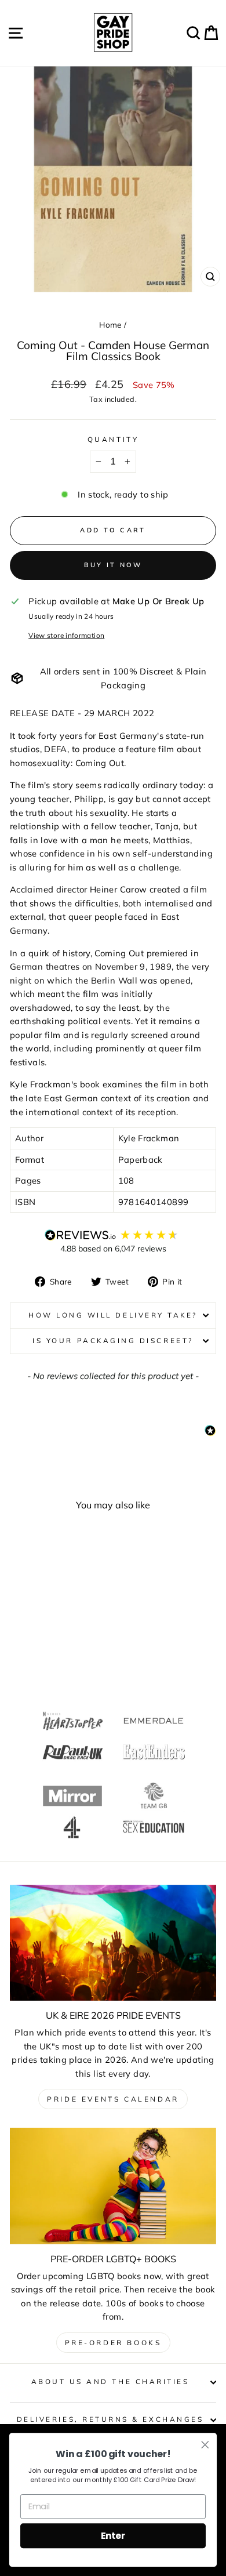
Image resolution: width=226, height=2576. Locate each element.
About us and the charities (110, 2381)
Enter (113, 2535)
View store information (66, 635)
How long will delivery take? (113, 1315)
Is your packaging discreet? (113, 1340)
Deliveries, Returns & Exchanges (110, 2419)
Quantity (113, 439)
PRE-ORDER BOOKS (113, 2343)
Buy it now (113, 565)
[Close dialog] (205, 2445)
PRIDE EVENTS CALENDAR (113, 2099)
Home (110, 324)
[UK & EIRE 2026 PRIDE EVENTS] (113, 1943)
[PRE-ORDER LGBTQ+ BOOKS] (113, 2186)
